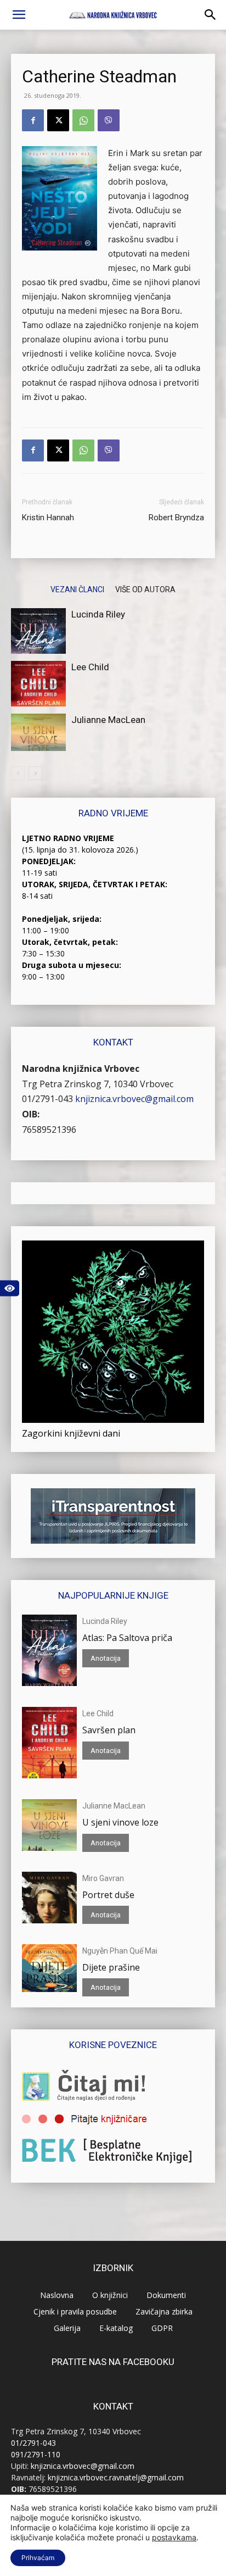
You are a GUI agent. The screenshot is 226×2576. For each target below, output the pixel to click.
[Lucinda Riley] (38, 631)
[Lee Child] (38, 684)
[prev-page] (18, 773)
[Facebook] (33, 120)
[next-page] (35, 773)
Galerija (67, 2328)
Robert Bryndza (176, 518)
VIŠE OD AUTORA (145, 589)
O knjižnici (110, 2295)
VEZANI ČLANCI (77, 589)
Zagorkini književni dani (71, 1433)
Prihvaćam (38, 2558)
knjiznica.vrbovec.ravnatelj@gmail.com (116, 2477)
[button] (19, 15)
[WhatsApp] (83, 120)
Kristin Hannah (48, 518)
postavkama (174, 2537)
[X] (58, 120)
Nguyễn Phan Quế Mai (120, 1951)
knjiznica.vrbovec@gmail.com (134, 1099)
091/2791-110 (36, 2454)
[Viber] (109, 120)
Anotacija (106, 1658)
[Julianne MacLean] (38, 733)
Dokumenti (166, 2295)
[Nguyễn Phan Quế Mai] (49, 1968)
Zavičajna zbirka (164, 2311)
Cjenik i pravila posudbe (75, 2311)
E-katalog (116, 2328)
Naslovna (57, 2295)
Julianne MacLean (108, 720)
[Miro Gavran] (49, 1898)
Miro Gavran (103, 1878)
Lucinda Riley (98, 614)
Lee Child (90, 667)
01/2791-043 (47, 1099)
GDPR (162, 2328)
